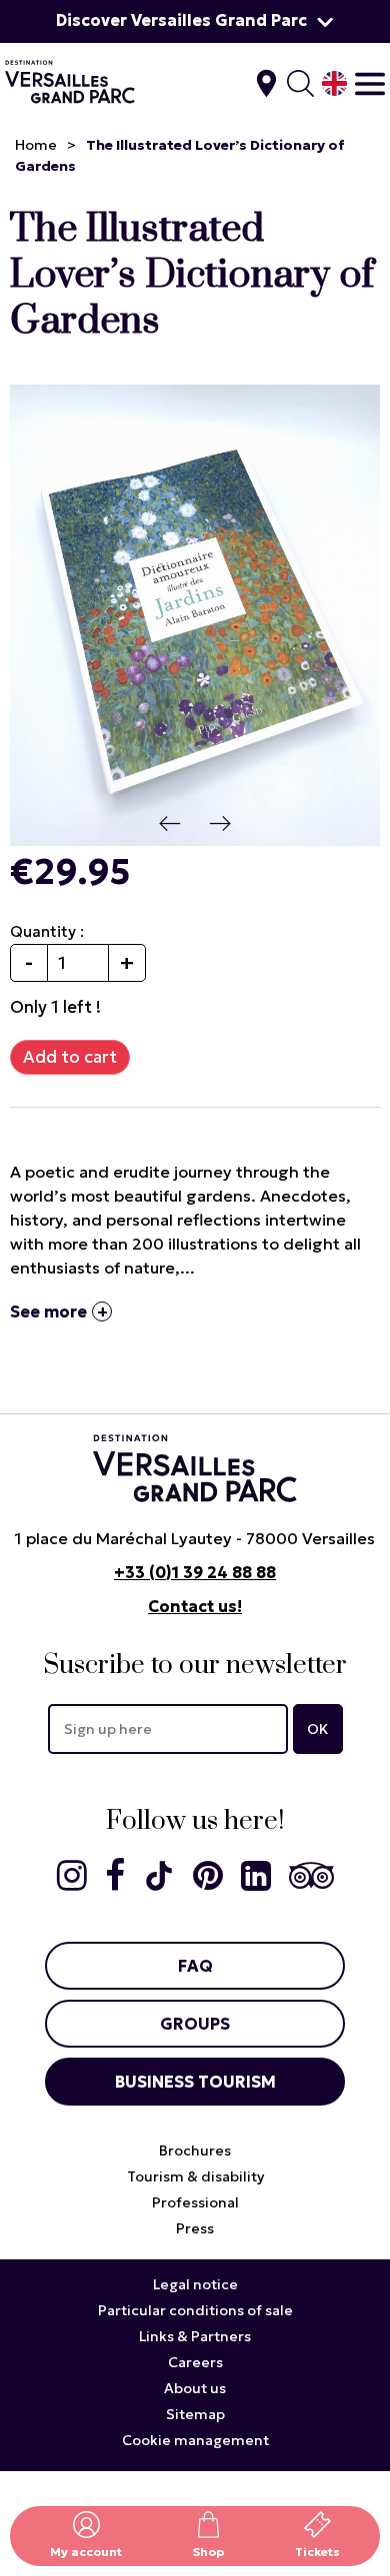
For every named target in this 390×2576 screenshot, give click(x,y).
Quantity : (47, 931)
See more (48, 1311)
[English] (334, 83)
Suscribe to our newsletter (195, 1666)
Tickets (317, 2552)
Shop (208, 2552)
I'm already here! (266, 83)
